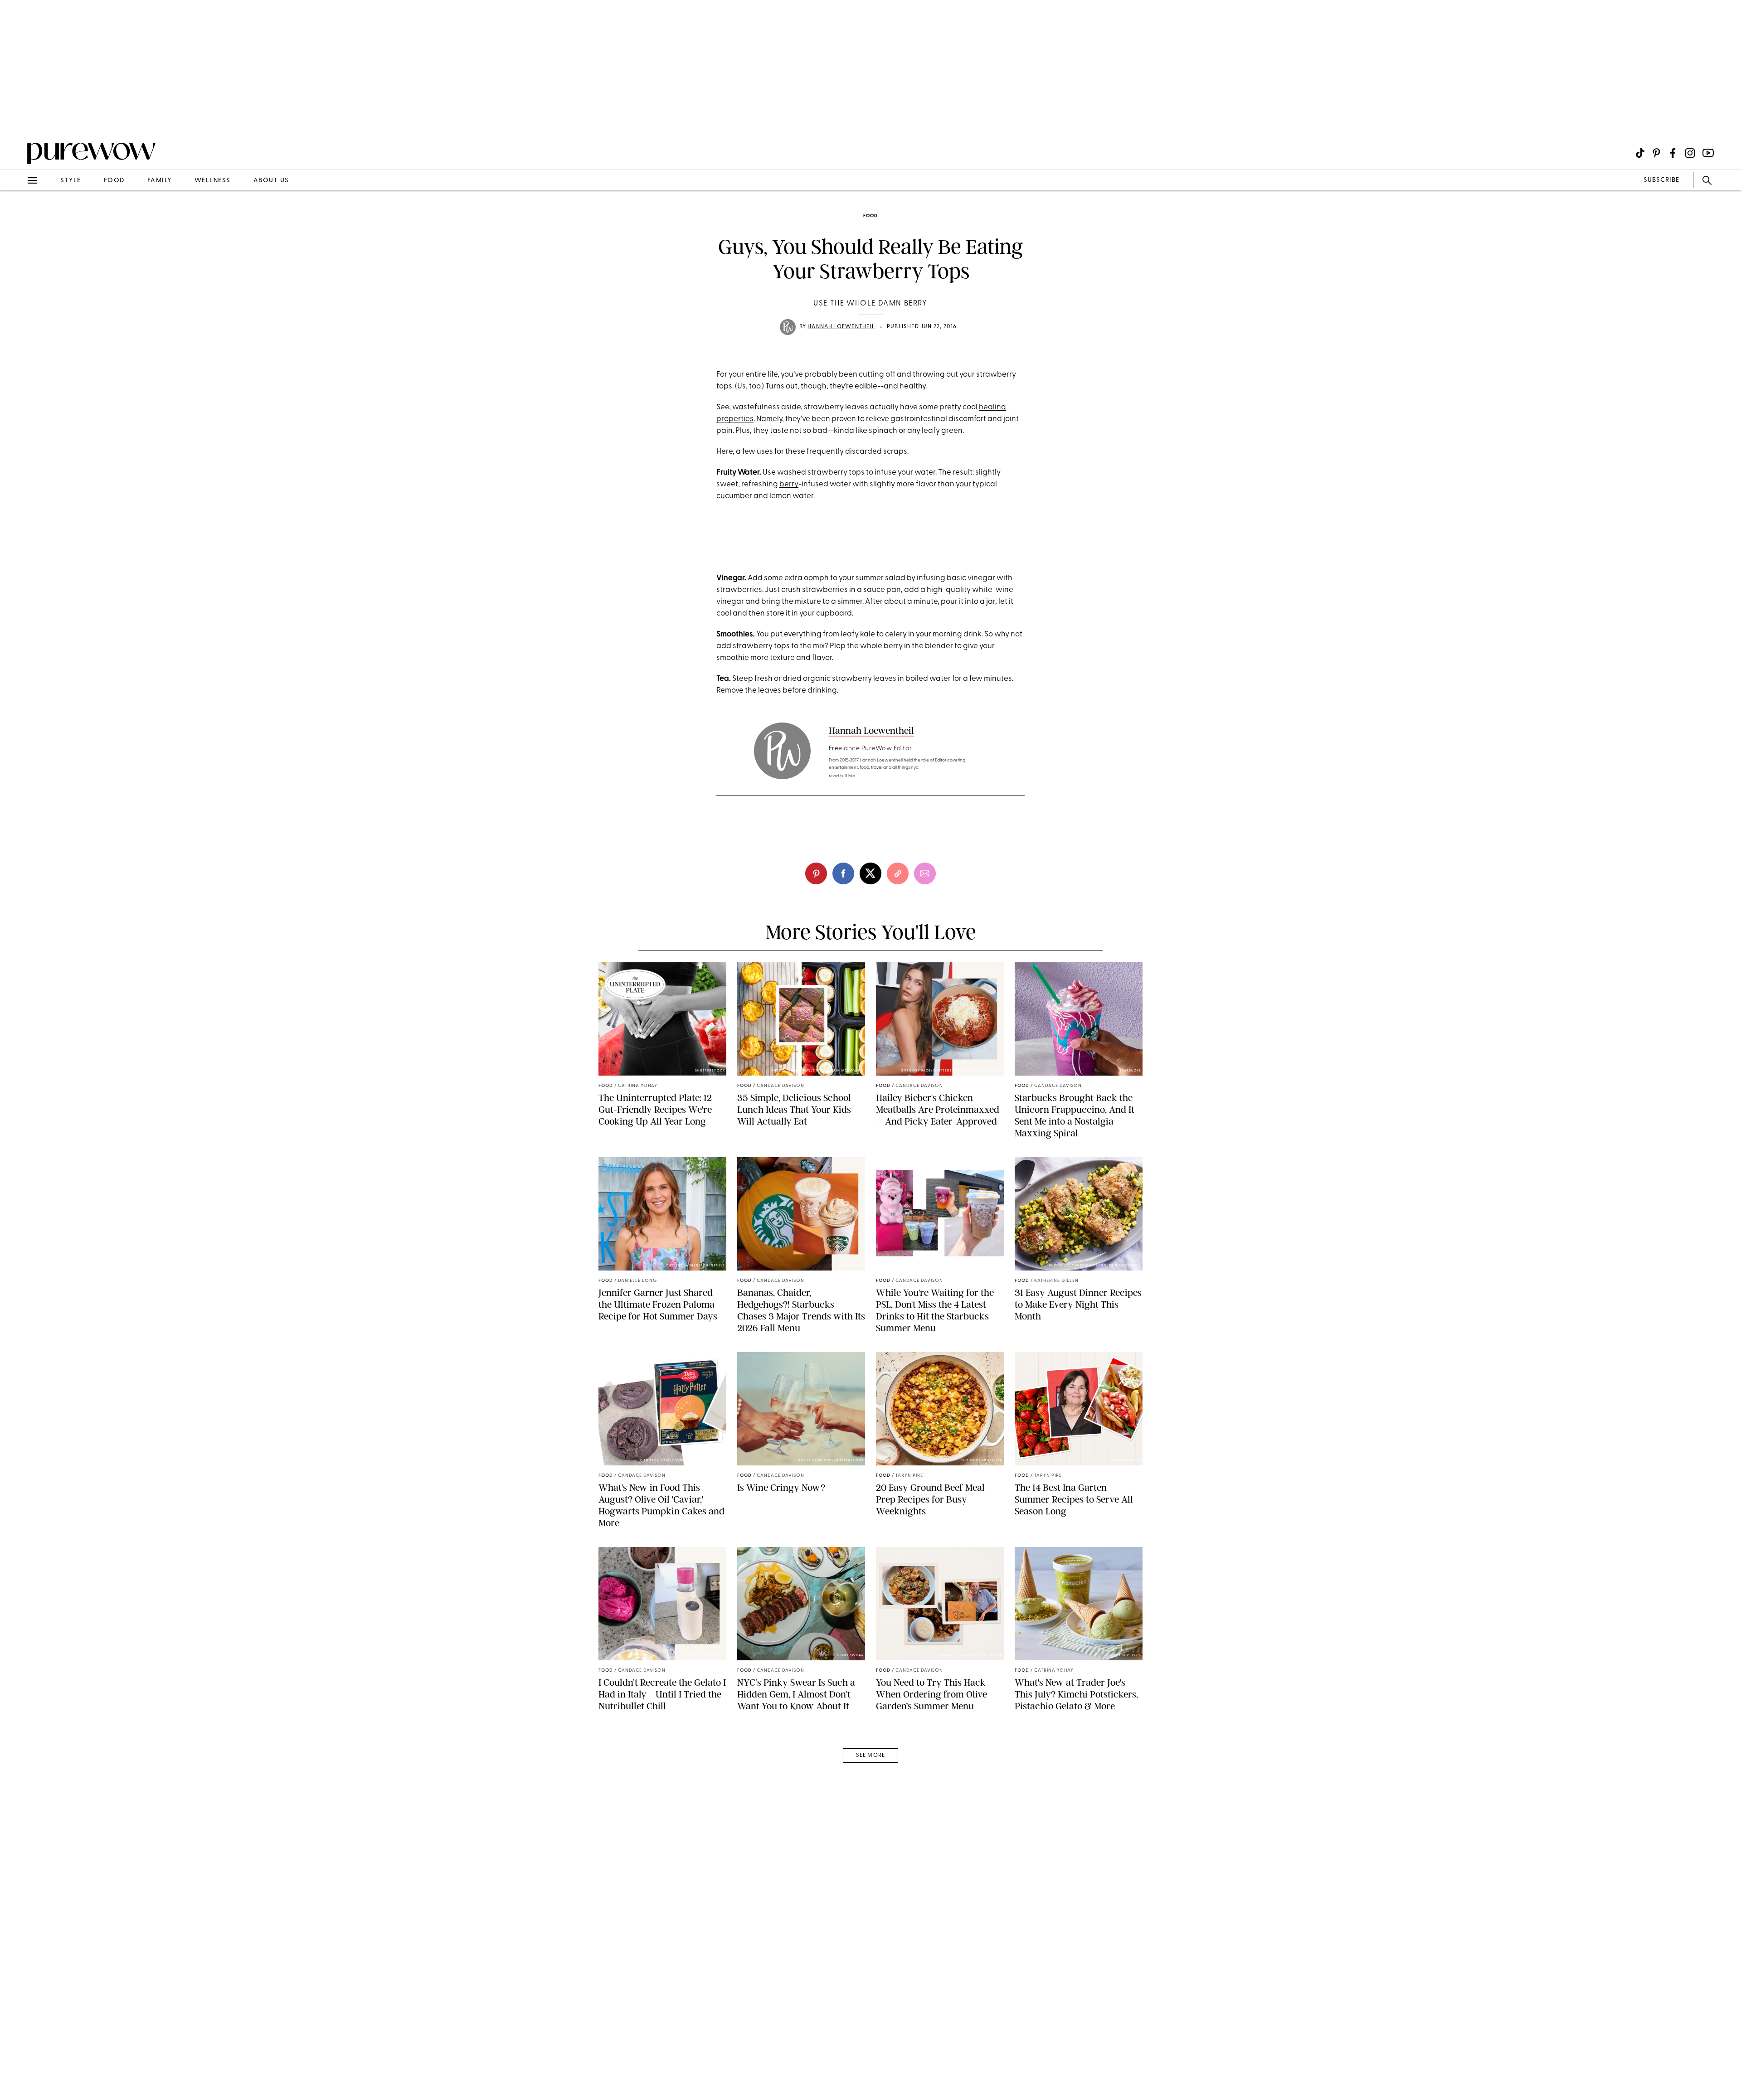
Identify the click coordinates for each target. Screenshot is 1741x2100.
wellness (213, 181)
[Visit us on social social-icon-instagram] (1690, 153)
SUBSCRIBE (1661, 180)
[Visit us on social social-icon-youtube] (1708, 153)
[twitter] (870, 873)
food (114, 181)
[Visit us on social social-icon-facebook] (1673, 153)
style (71, 181)
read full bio (842, 776)
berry (789, 484)
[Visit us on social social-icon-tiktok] (1640, 153)
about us (271, 181)
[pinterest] (17, 118)
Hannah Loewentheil (841, 327)
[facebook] (843, 873)
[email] (17, 216)
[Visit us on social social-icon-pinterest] (1656, 153)
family (160, 181)
